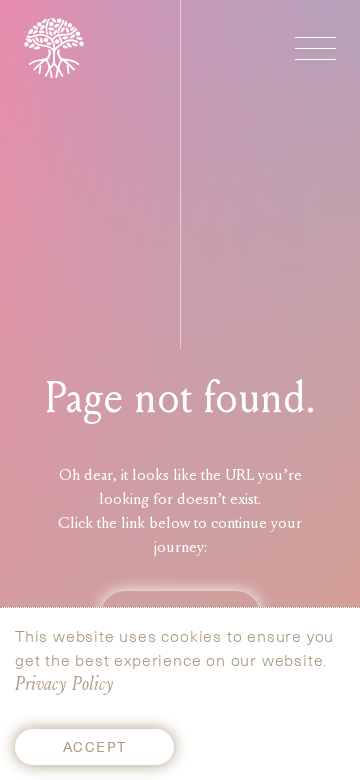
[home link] (54, 48)
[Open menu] (315, 48)
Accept (94, 746)
